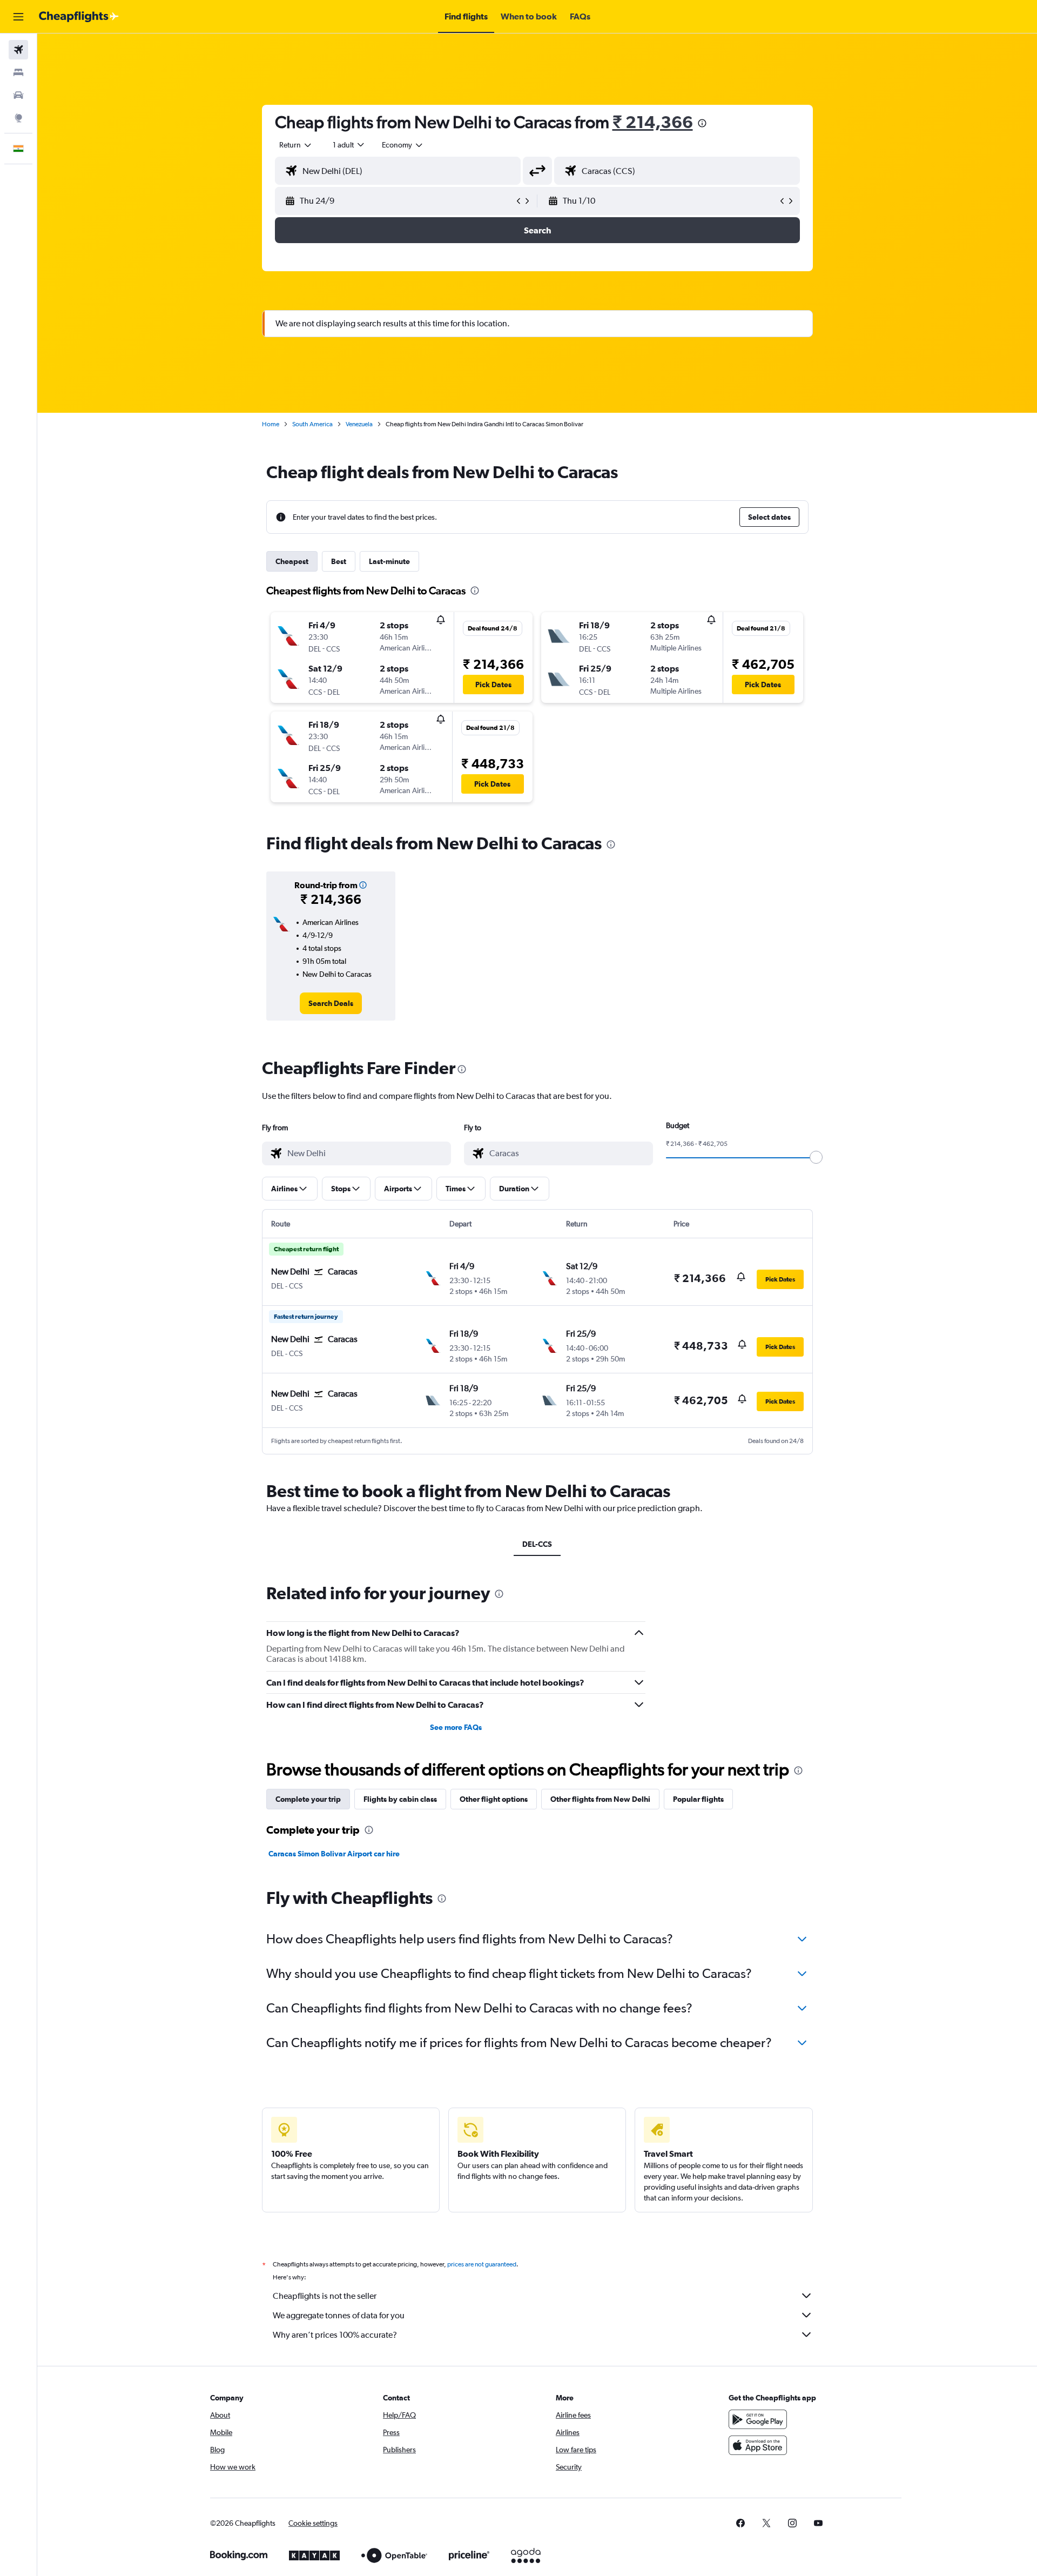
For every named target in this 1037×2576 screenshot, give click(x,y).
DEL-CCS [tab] (537, 1544)
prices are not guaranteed (482, 2264)
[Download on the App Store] (758, 2445)
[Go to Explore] (18, 118)
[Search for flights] (18, 50)
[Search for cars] (18, 95)
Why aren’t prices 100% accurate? (335, 2335)
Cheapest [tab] (292, 561)
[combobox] (296, 145)
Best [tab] (339, 561)
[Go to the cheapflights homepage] (79, 17)
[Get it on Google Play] (758, 2419)
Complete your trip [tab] (308, 1799)
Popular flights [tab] (698, 1799)
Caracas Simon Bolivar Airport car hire (334, 1854)
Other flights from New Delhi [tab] (600, 1799)
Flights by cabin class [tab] (400, 1799)
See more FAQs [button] (456, 1727)
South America (312, 424)
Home (271, 424)
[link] (331, 1003)
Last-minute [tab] (389, 561)
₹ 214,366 (653, 122)
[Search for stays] (18, 72)
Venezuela (359, 424)
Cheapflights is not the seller (325, 2296)
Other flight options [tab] (494, 1799)
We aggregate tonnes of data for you (339, 2315)
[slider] (816, 1157)
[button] (18, 17)
